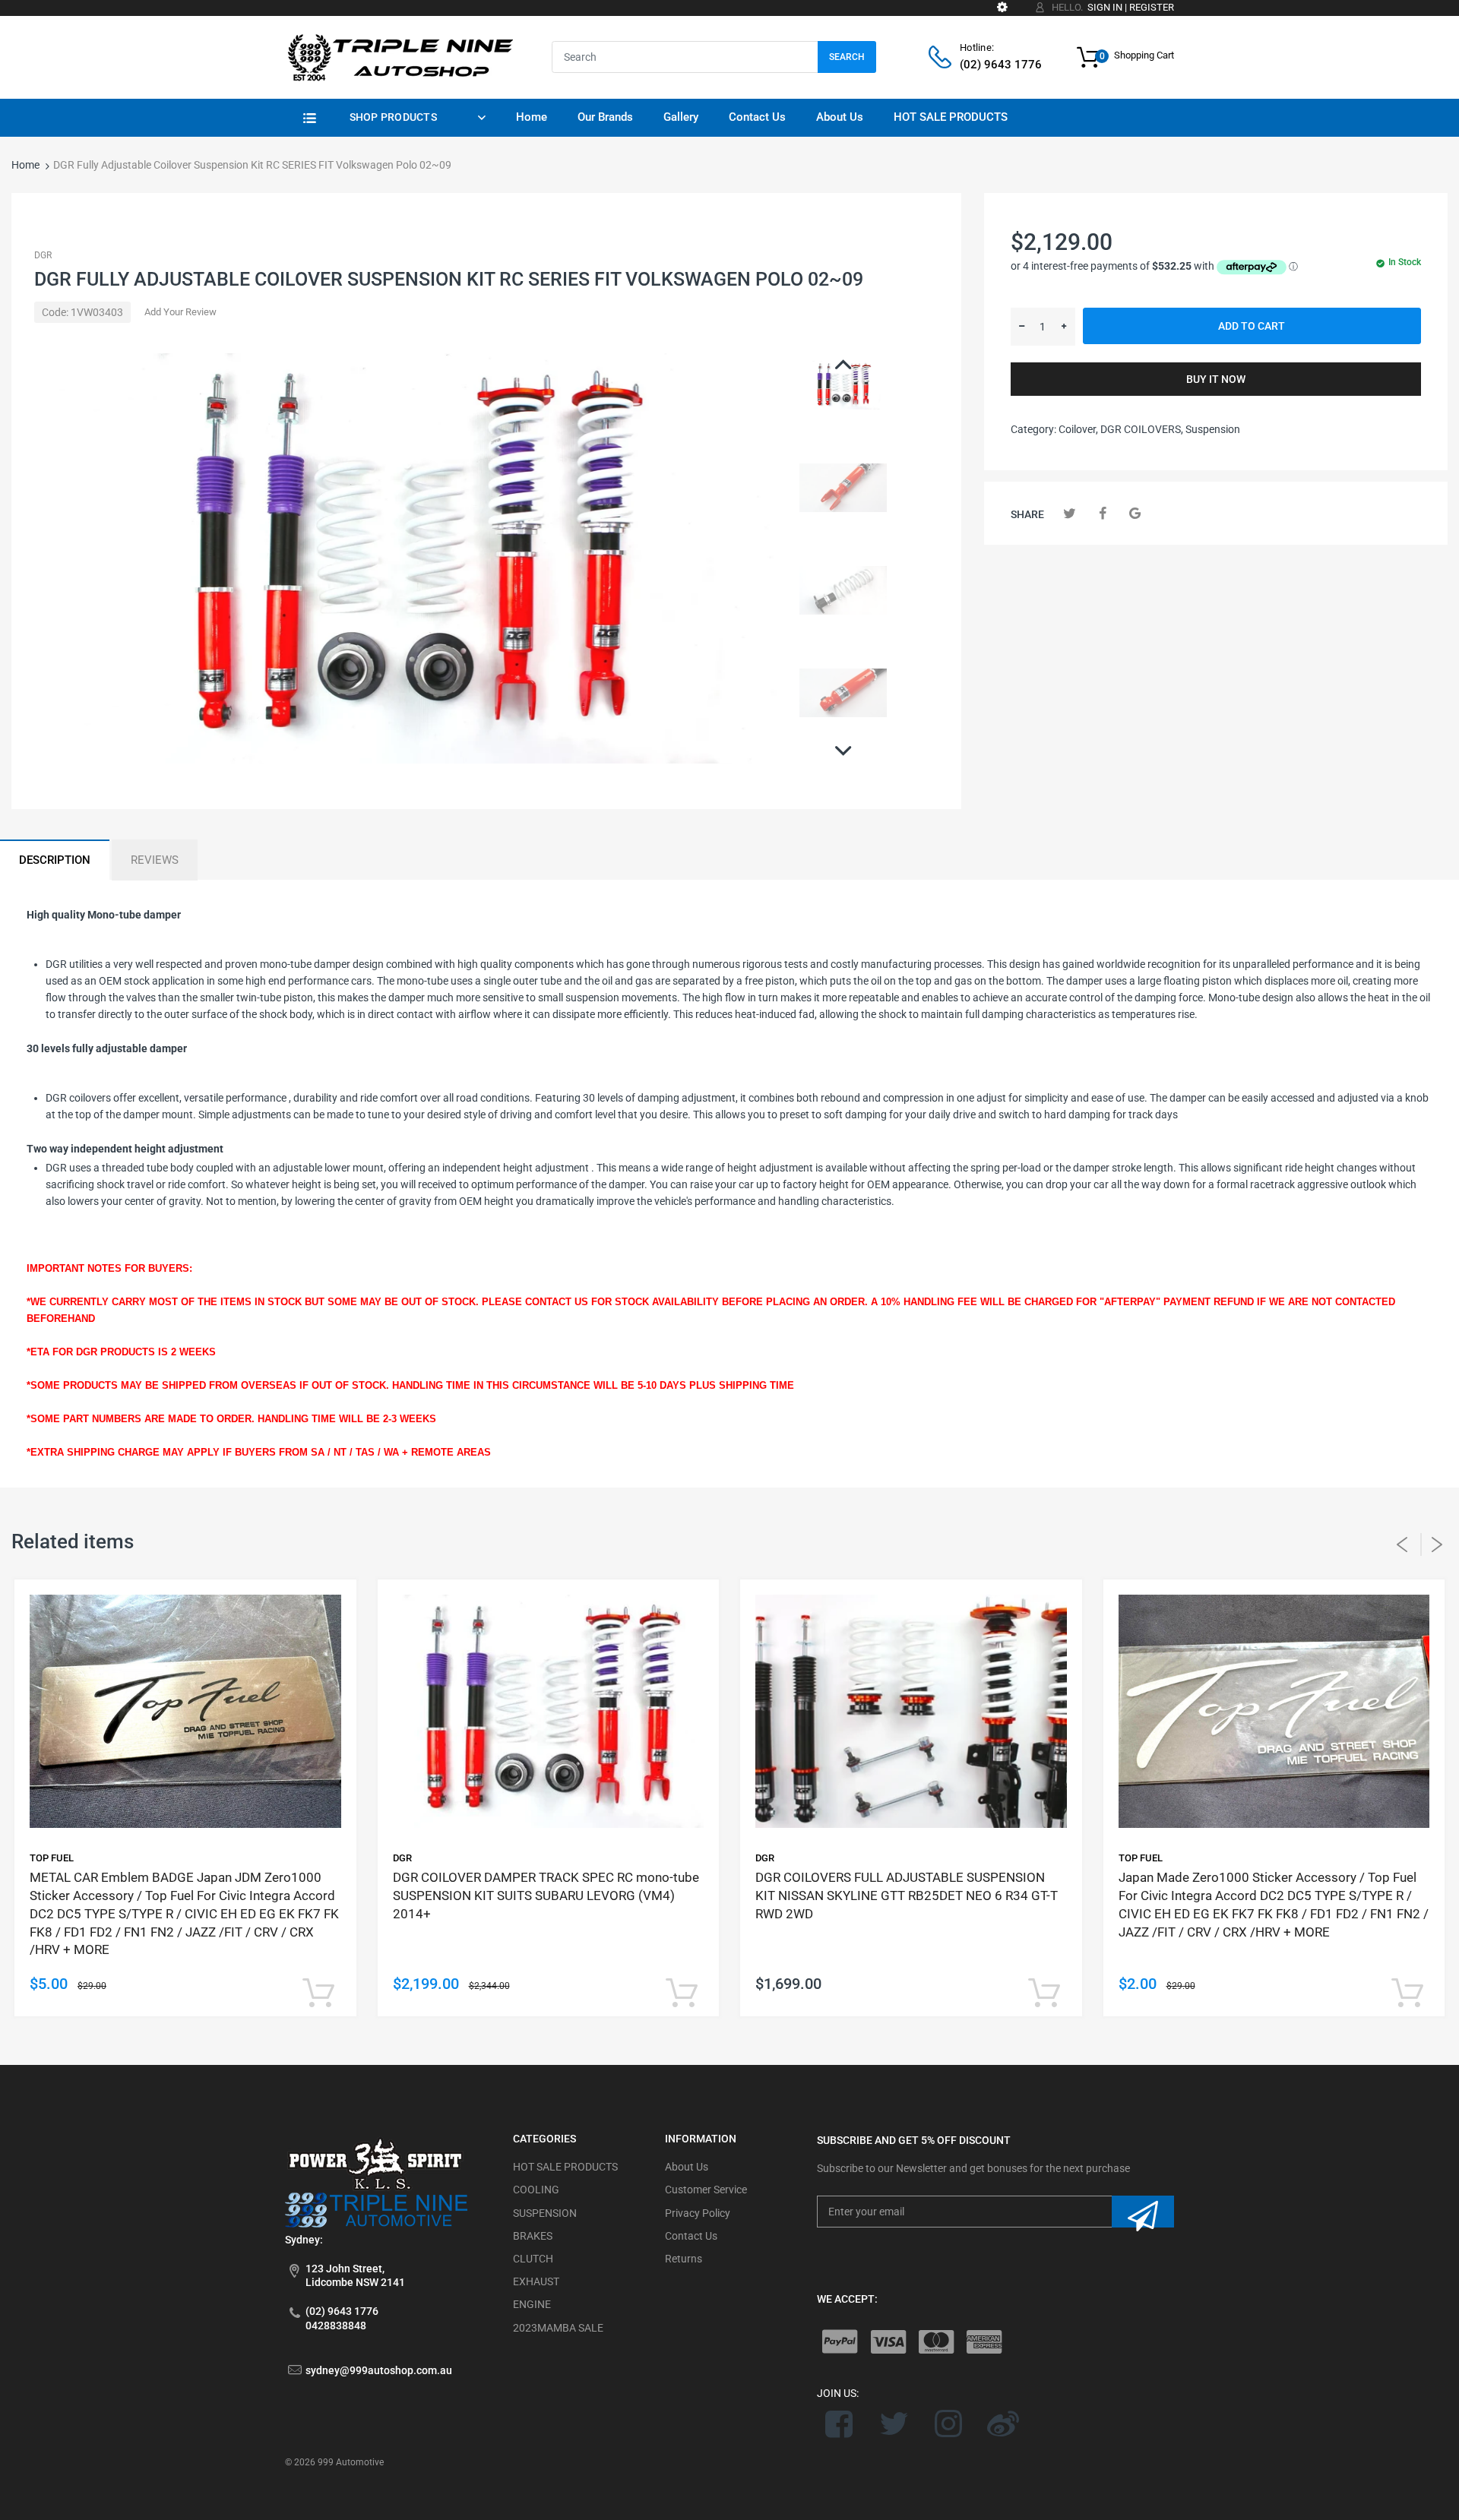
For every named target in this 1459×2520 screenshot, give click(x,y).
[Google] (1135, 513)
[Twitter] (1070, 513)
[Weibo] (1003, 2424)
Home (25, 165)
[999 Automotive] (399, 56)
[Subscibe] (1143, 2212)
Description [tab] (55, 860)
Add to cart (1252, 326)
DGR (43, 255)
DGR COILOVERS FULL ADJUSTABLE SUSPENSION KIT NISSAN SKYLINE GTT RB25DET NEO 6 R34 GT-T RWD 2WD (907, 1896)
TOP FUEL (52, 1858)
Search (847, 57)
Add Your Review (180, 312)
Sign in (1105, 7)
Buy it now (1216, 379)
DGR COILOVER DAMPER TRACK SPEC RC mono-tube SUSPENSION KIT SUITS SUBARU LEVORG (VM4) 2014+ (546, 1896)
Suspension (1213, 429)
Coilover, (1078, 429)
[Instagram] (949, 2424)
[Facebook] (1102, 513)
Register (1152, 7)
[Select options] (319, 1994)
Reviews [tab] (155, 860)
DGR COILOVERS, (1142, 429)
